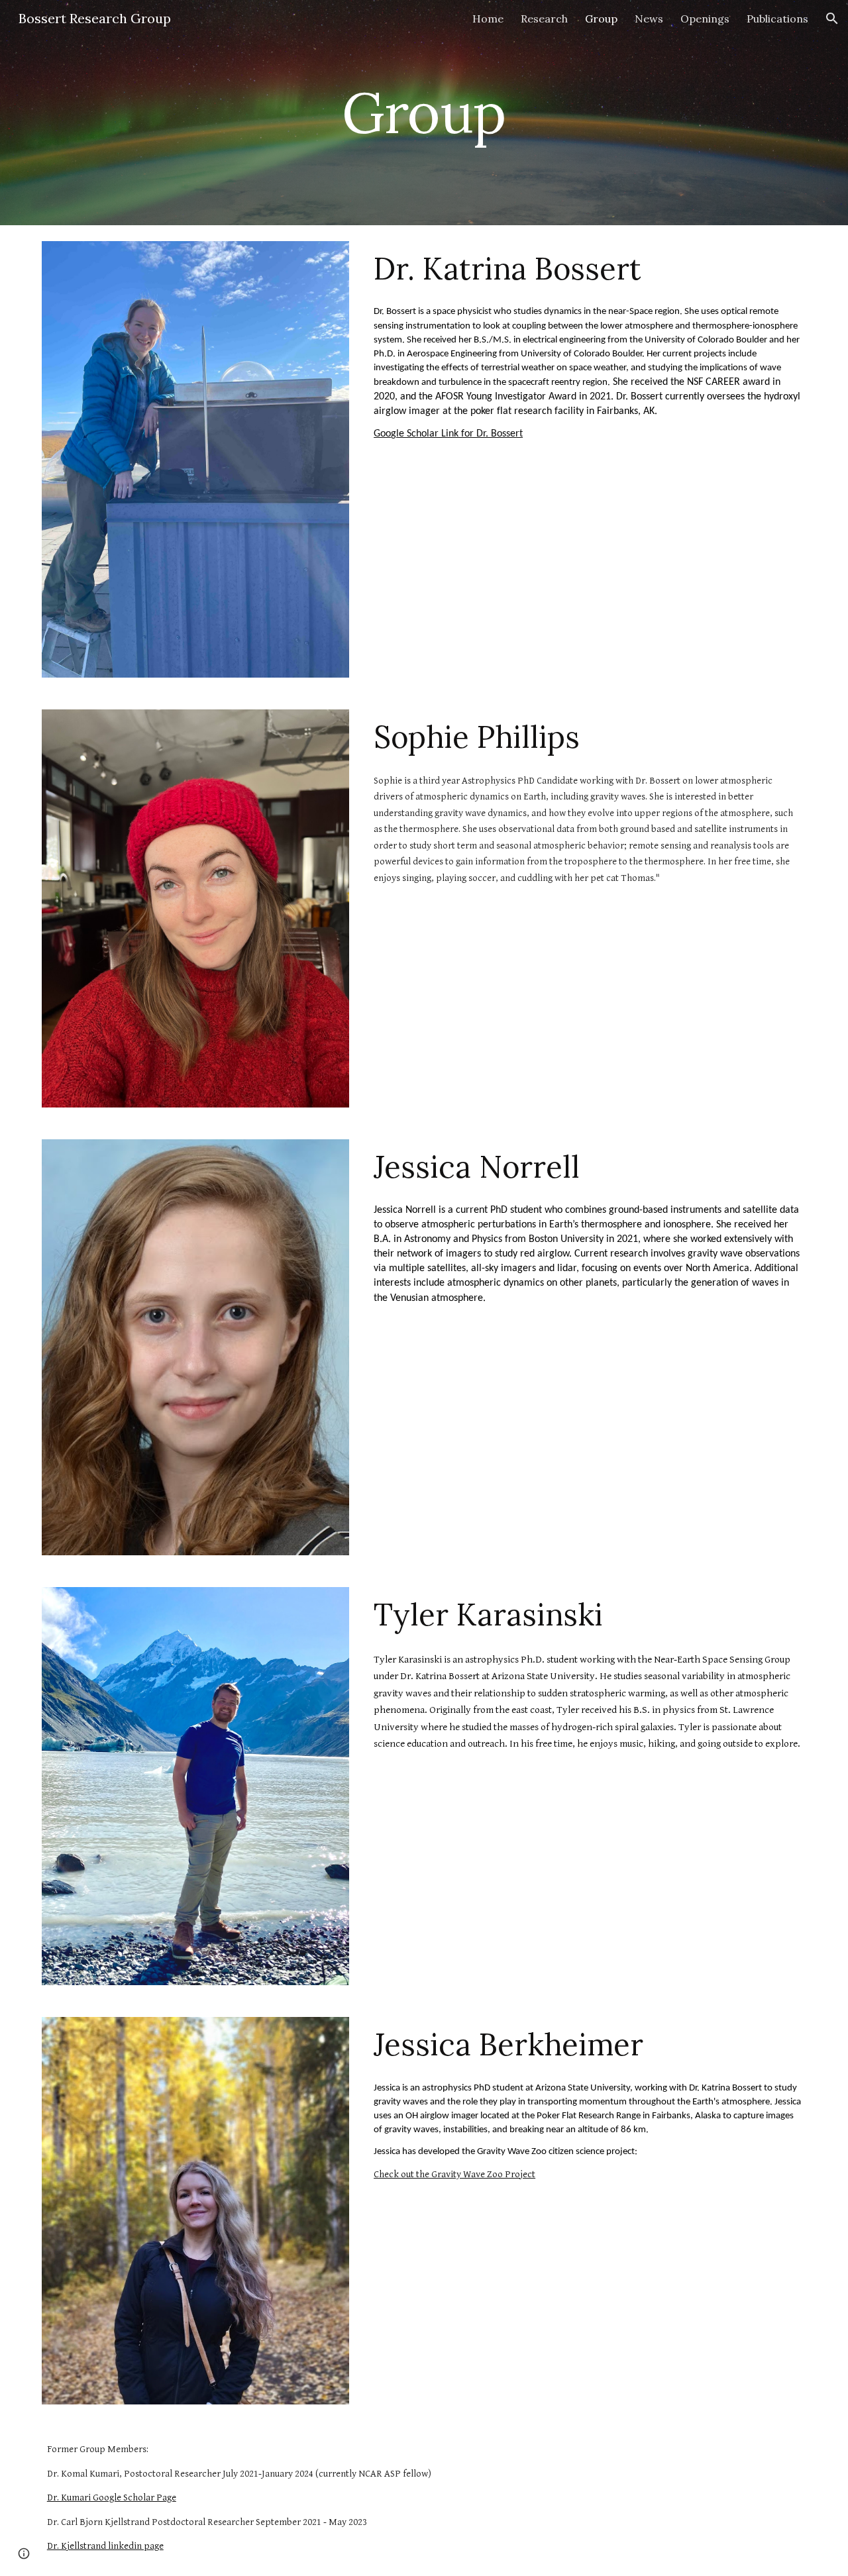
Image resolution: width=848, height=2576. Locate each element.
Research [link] (544, 19)
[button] (832, 19)
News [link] (649, 19)
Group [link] (601, 19)
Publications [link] (777, 19)
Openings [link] (705, 19)
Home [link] (488, 19)
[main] (424, 112)
